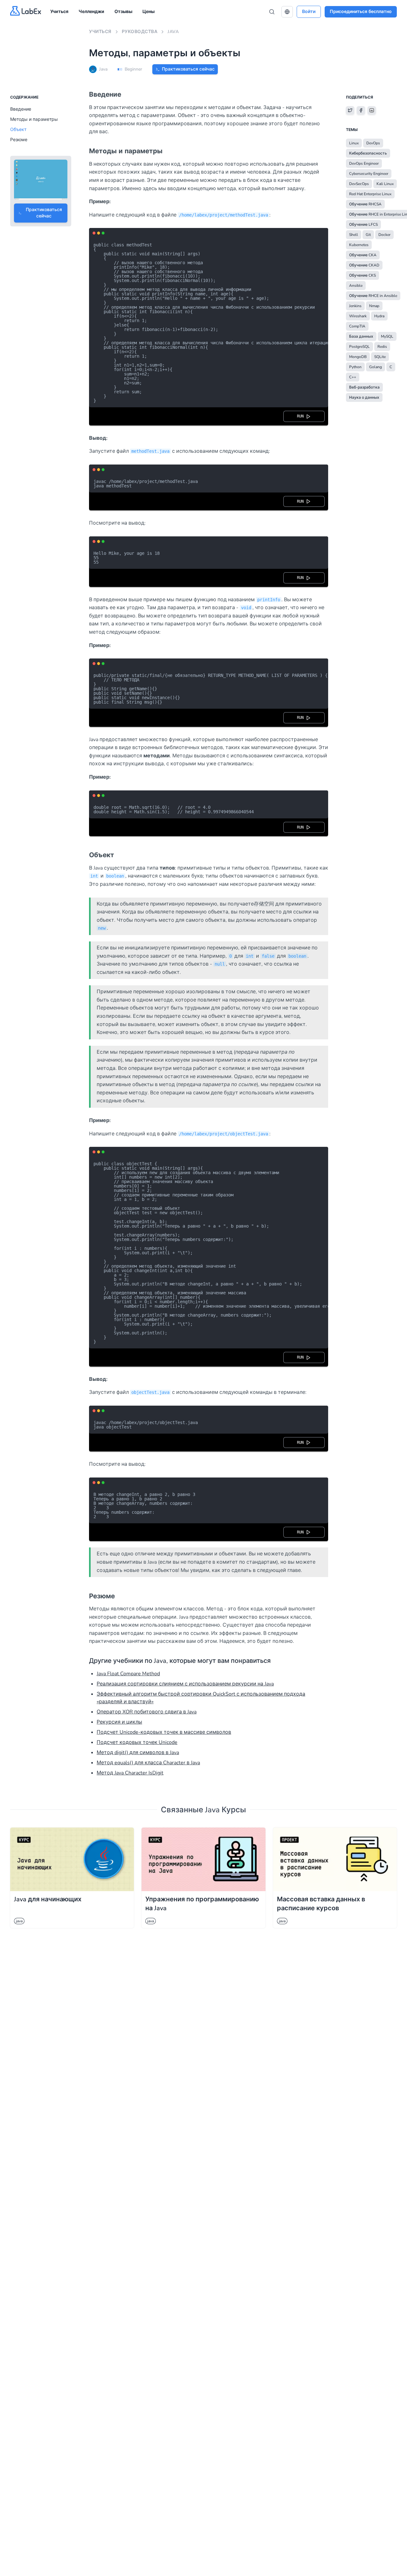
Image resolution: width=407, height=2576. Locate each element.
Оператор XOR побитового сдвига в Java (147, 1712)
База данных (361, 336)
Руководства (140, 32)
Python (355, 367)
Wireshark (358, 316)
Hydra (379, 316)
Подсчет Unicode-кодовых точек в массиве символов (164, 1732)
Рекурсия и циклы (119, 1722)
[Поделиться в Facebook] (361, 110)
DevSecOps (359, 184)
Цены (148, 12)
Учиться (59, 12)
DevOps (373, 143)
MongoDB (358, 357)
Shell (354, 235)
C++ (353, 377)
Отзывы (123, 12)
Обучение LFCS (363, 224)
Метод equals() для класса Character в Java (148, 1763)
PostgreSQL (359, 347)
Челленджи (91, 12)
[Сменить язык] (287, 12)
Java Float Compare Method (128, 1674)
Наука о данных (364, 397)
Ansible (356, 286)
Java (173, 32)
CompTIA (357, 326)
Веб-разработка (364, 387)
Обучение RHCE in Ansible (373, 296)
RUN (301, 416)
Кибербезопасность (368, 153)
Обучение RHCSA (365, 204)
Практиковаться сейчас (188, 69)
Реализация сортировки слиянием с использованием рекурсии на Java (185, 1684)
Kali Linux (385, 184)
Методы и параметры (34, 119)
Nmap (374, 306)
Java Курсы (226, 1810)
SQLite (380, 357)
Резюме (19, 140)
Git (368, 235)
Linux (354, 143)
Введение (21, 109)
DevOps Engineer (364, 163)
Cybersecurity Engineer (369, 174)
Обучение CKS (362, 275)
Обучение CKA (363, 255)
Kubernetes (359, 245)
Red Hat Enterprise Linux (370, 194)
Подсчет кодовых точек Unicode (137, 1742)
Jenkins (355, 306)
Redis (382, 347)
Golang (376, 367)
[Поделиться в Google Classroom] (372, 110)
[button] (287, 12)
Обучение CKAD (364, 265)
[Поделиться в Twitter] (350, 110)
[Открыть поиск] (272, 12)
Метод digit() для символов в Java (138, 1753)
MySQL (387, 336)
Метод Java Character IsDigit (130, 1773)
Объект (18, 130)
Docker (384, 235)
